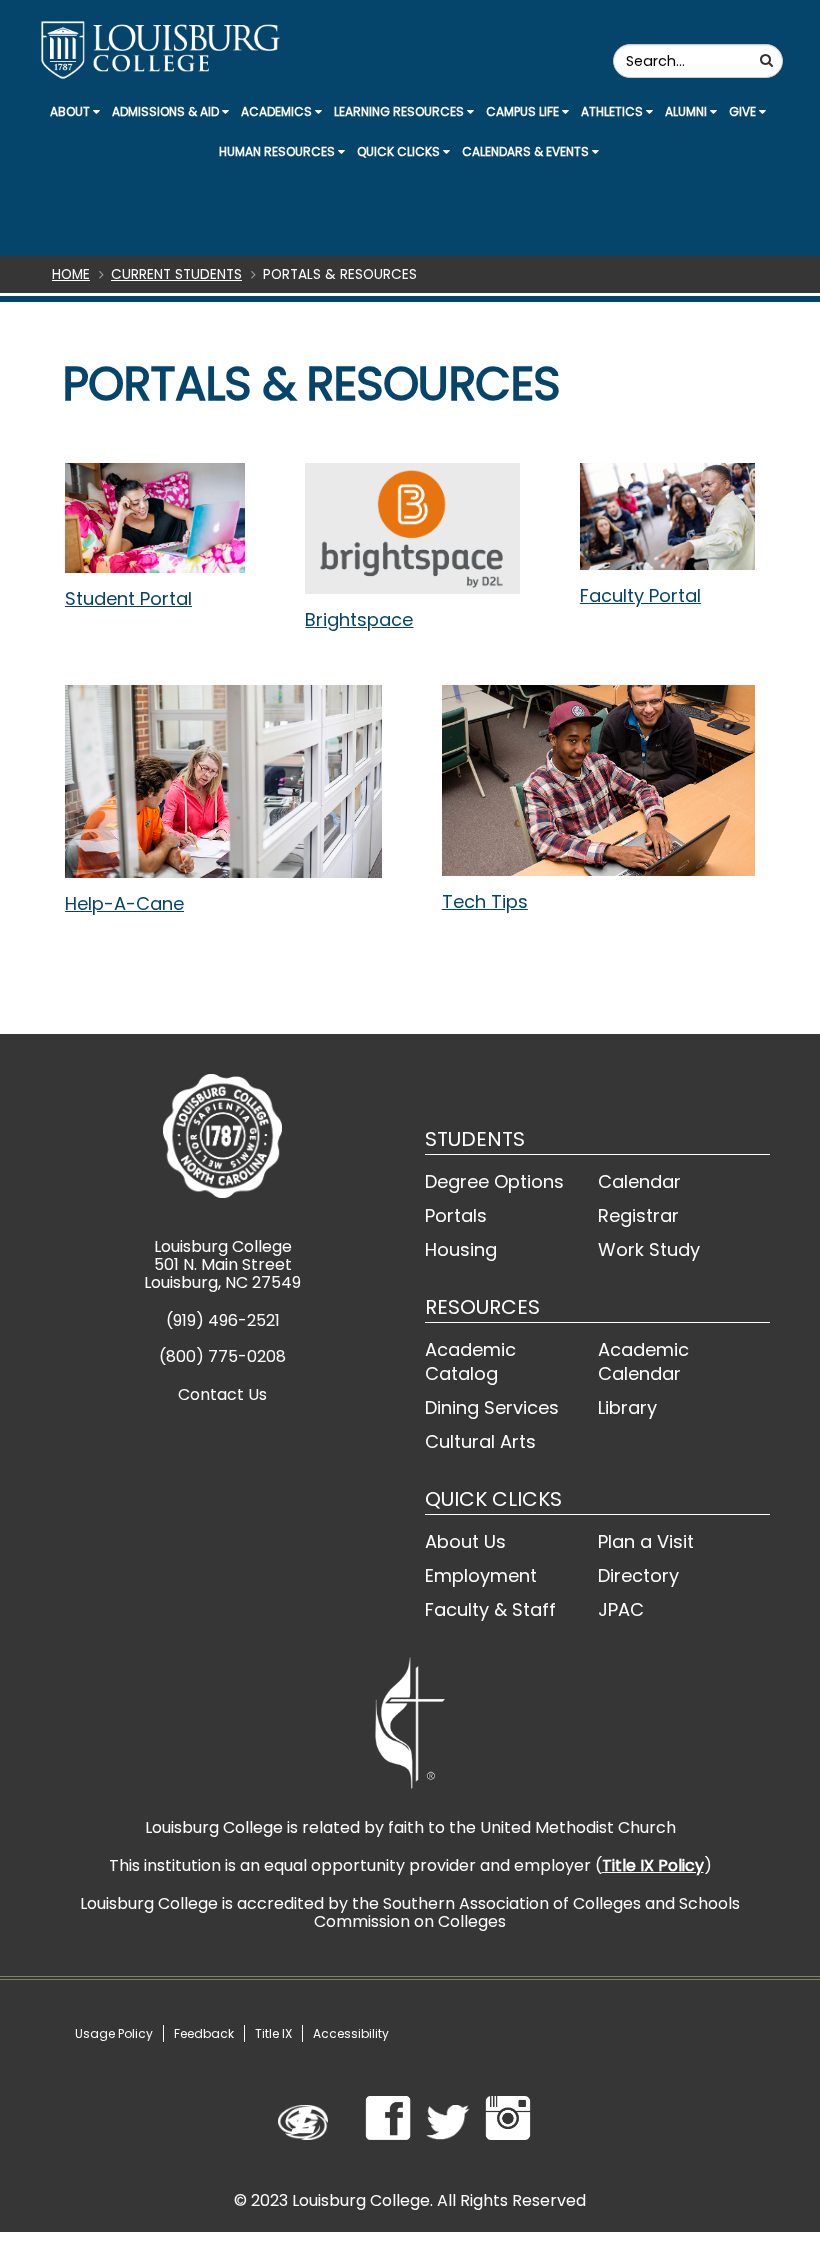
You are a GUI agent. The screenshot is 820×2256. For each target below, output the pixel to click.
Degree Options (494, 1181)
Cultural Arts (480, 1441)
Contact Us (222, 1394)
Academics (278, 111)
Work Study (649, 1249)
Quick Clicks (400, 151)
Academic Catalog (470, 1361)
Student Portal (128, 598)
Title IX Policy (653, 1865)
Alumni (687, 111)
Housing (461, 1249)
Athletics (613, 111)
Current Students (176, 274)
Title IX (273, 2033)
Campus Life (524, 111)
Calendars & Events (527, 151)
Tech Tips (485, 901)
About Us (465, 1541)
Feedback (204, 2033)
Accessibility (351, 2033)
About (71, 111)
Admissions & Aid (167, 111)
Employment (481, 1575)
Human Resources (278, 151)
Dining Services (492, 1407)
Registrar (638, 1215)
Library (627, 1407)
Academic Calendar (643, 1361)
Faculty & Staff (490, 1609)
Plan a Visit (646, 1541)
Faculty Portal (640, 595)
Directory (638, 1575)
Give (744, 111)
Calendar (639, 1181)
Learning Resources (400, 111)
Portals (456, 1215)
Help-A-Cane (124, 903)
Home (71, 274)
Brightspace (359, 619)
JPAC (621, 1609)
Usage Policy (114, 2033)
